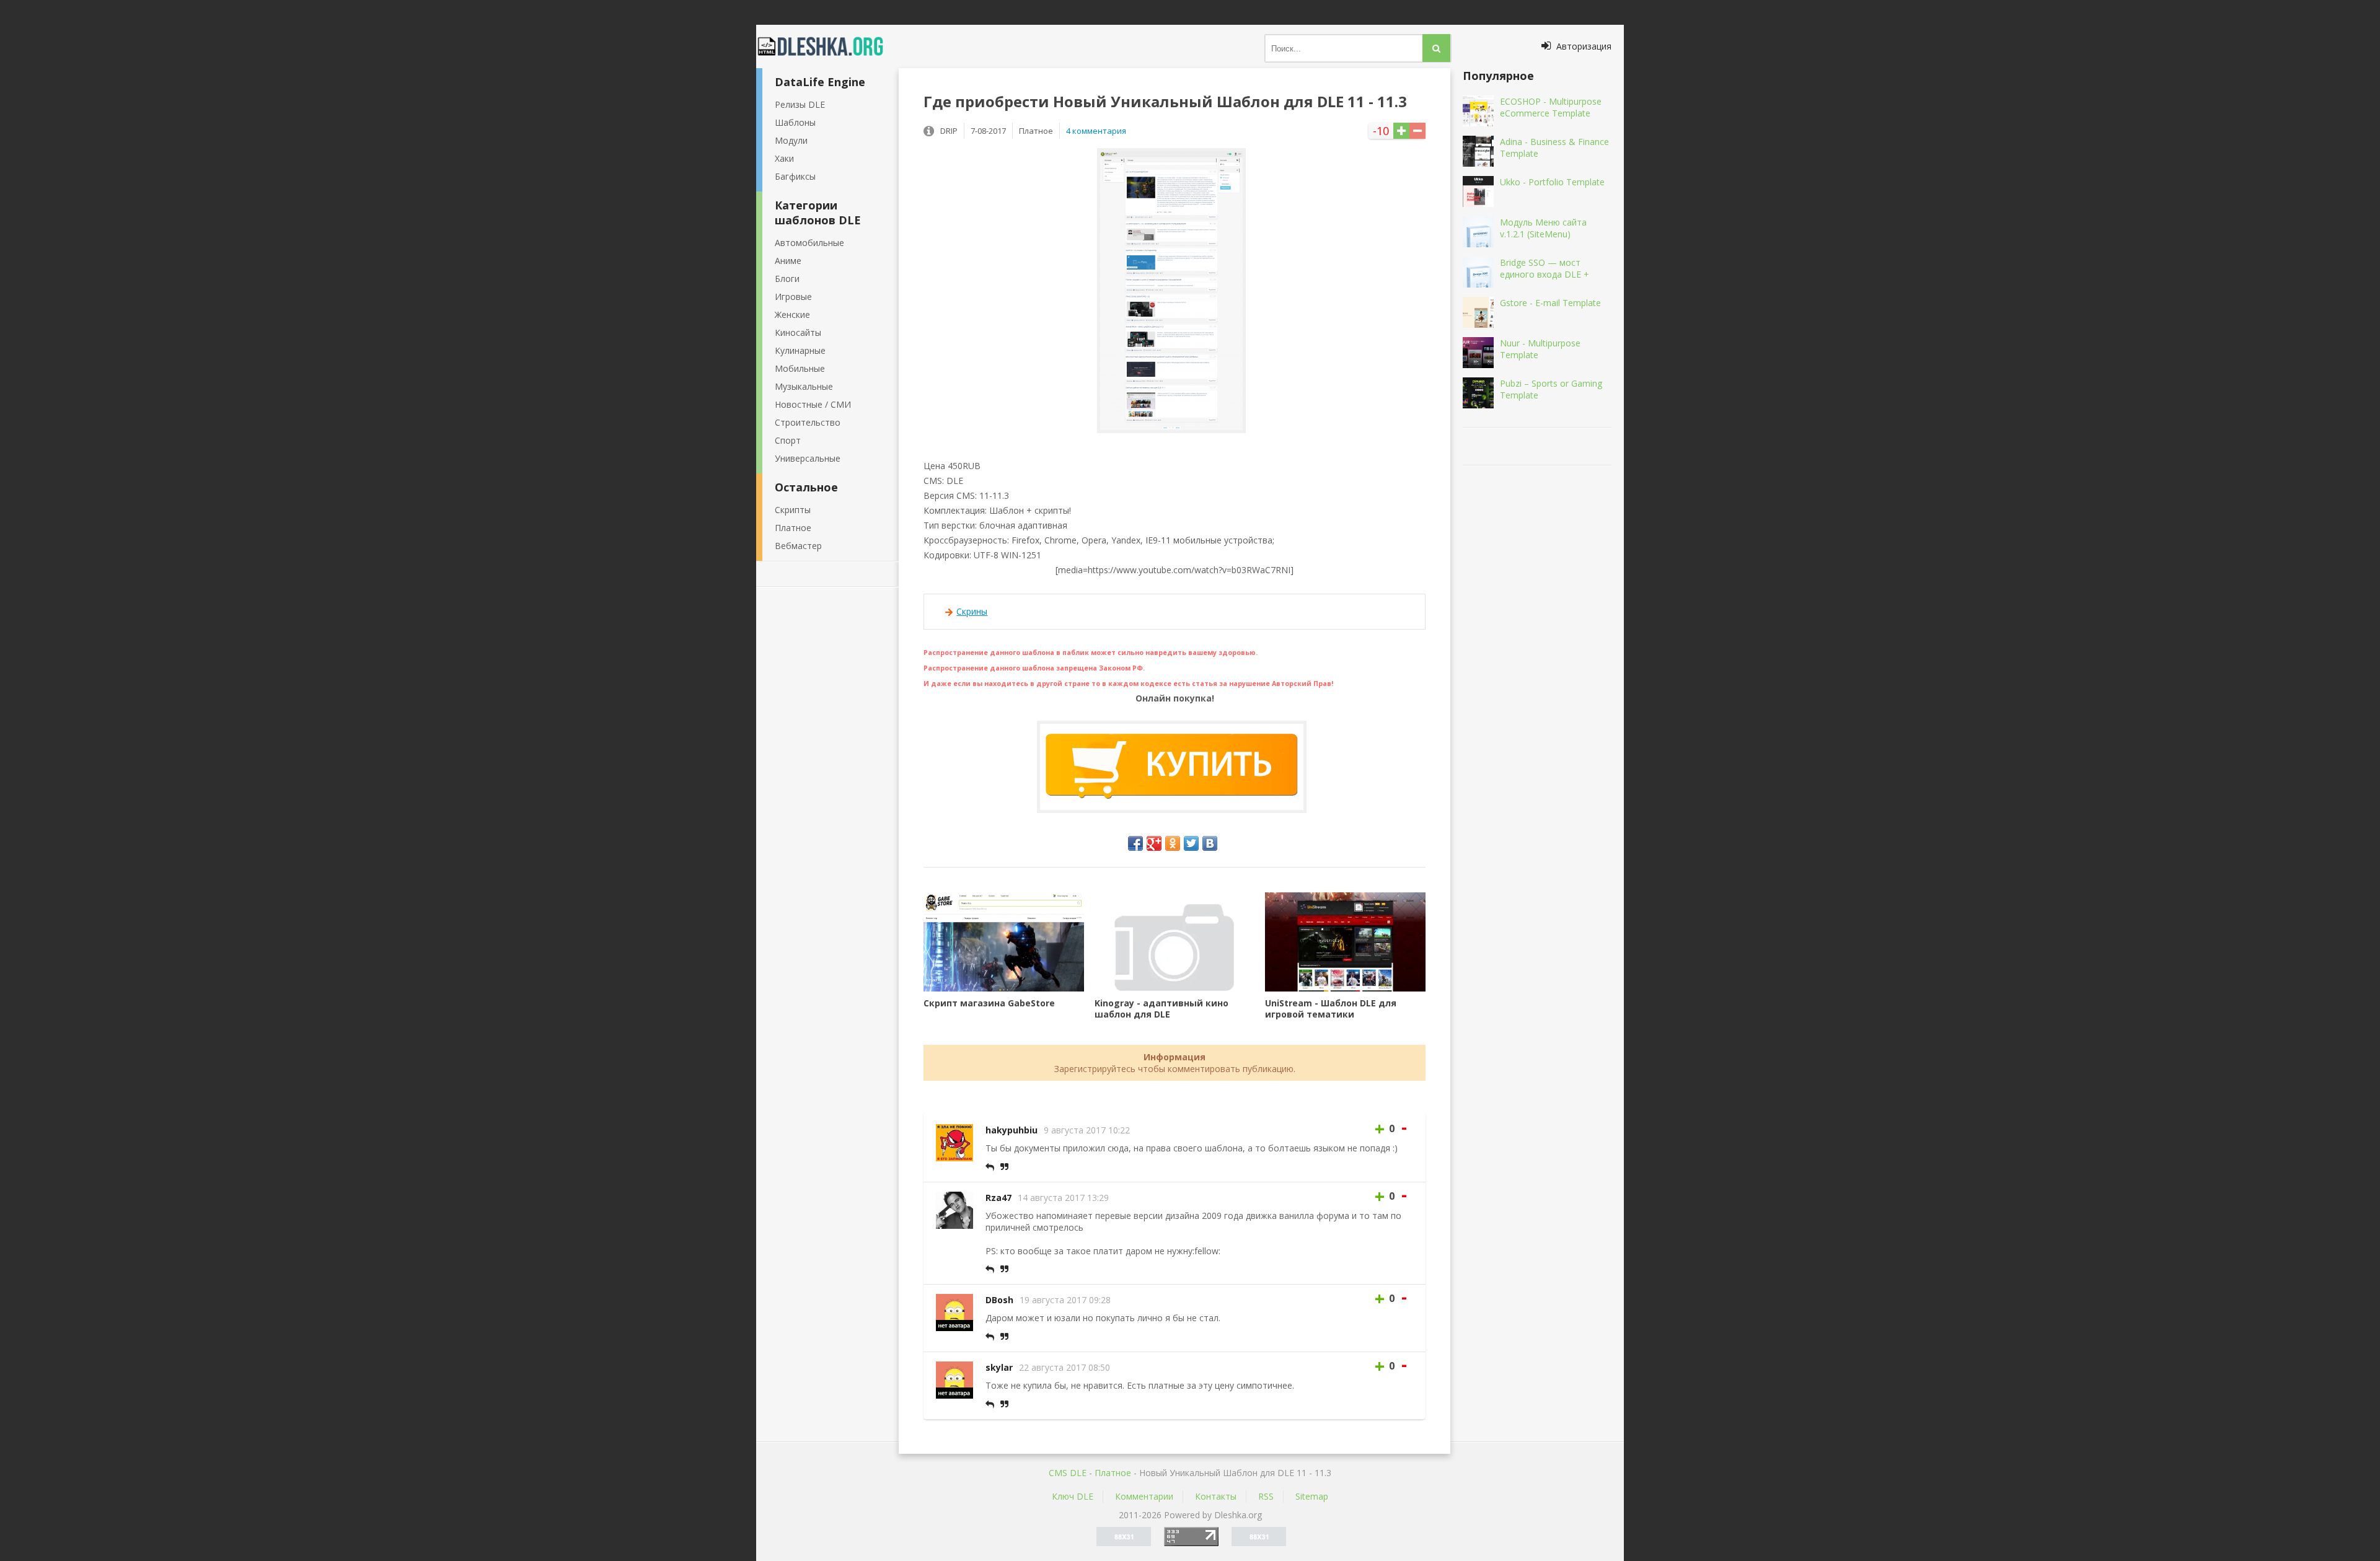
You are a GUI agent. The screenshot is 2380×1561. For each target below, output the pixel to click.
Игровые (793, 297)
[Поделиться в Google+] (1154, 843)
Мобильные (800, 368)
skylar (999, 1367)
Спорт (788, 440)
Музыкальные (804, 386)
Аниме (788, 261)
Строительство (808, 422)
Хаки (784, 158)
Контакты (1216, 1496)
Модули (791, 140)
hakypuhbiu (1011, 1130)
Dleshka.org (827, 46)
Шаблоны (795, 122)
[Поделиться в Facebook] (1135, 843)
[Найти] (1436, 48)
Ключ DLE (1073, 1496)
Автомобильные (809, 243)
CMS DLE (1068, 1473)
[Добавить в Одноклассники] (1173, 843)
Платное (793, 528)
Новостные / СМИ (813, 404)
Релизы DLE (800, 104)
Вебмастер (798, 546)
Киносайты (798, 332)
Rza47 (998, 1198)
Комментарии (1144, 1496)
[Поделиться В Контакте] (1210, 843)
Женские (792, 314)
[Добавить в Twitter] (1191, 843)
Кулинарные (800, 350)
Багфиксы (795, 176)
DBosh (999, 1300)
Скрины (972, 611)
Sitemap (1312, 1496)
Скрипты (793, 510)
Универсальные (808, 458)
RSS (1266, 1496)
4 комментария (1096, 131)
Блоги (787, 279)
